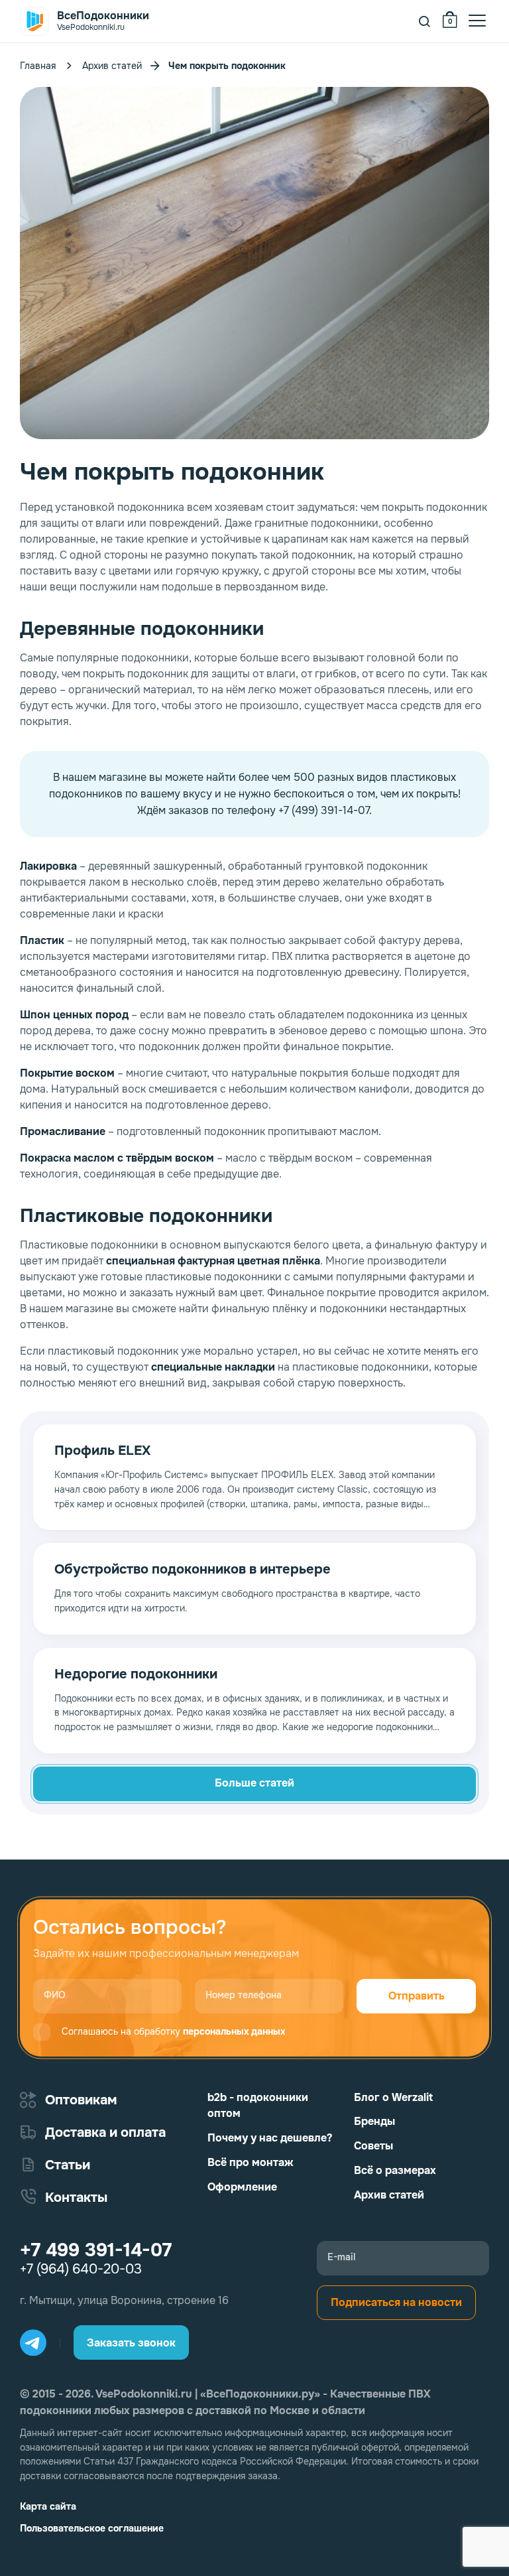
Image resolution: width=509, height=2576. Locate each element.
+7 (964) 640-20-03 (81, 2270)
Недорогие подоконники (136, 1674)
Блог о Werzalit (393, 2097)
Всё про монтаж (251, 2162)
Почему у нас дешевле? (270, 2138)
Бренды (374, 2121)
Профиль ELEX (102, 1451)
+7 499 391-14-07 (96, 2250)
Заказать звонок (131, 2343)
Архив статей (112, 66)
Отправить (417, 1996)
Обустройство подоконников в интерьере (193, 1570)
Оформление (242, 2187)
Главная (38, 66)
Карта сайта (48, 2506)
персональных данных (234, 2031)
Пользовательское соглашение (92, 2528)
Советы (373, 2146)
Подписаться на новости (396, 2302)
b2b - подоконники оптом (258, 2106)
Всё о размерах (395, 2170)
